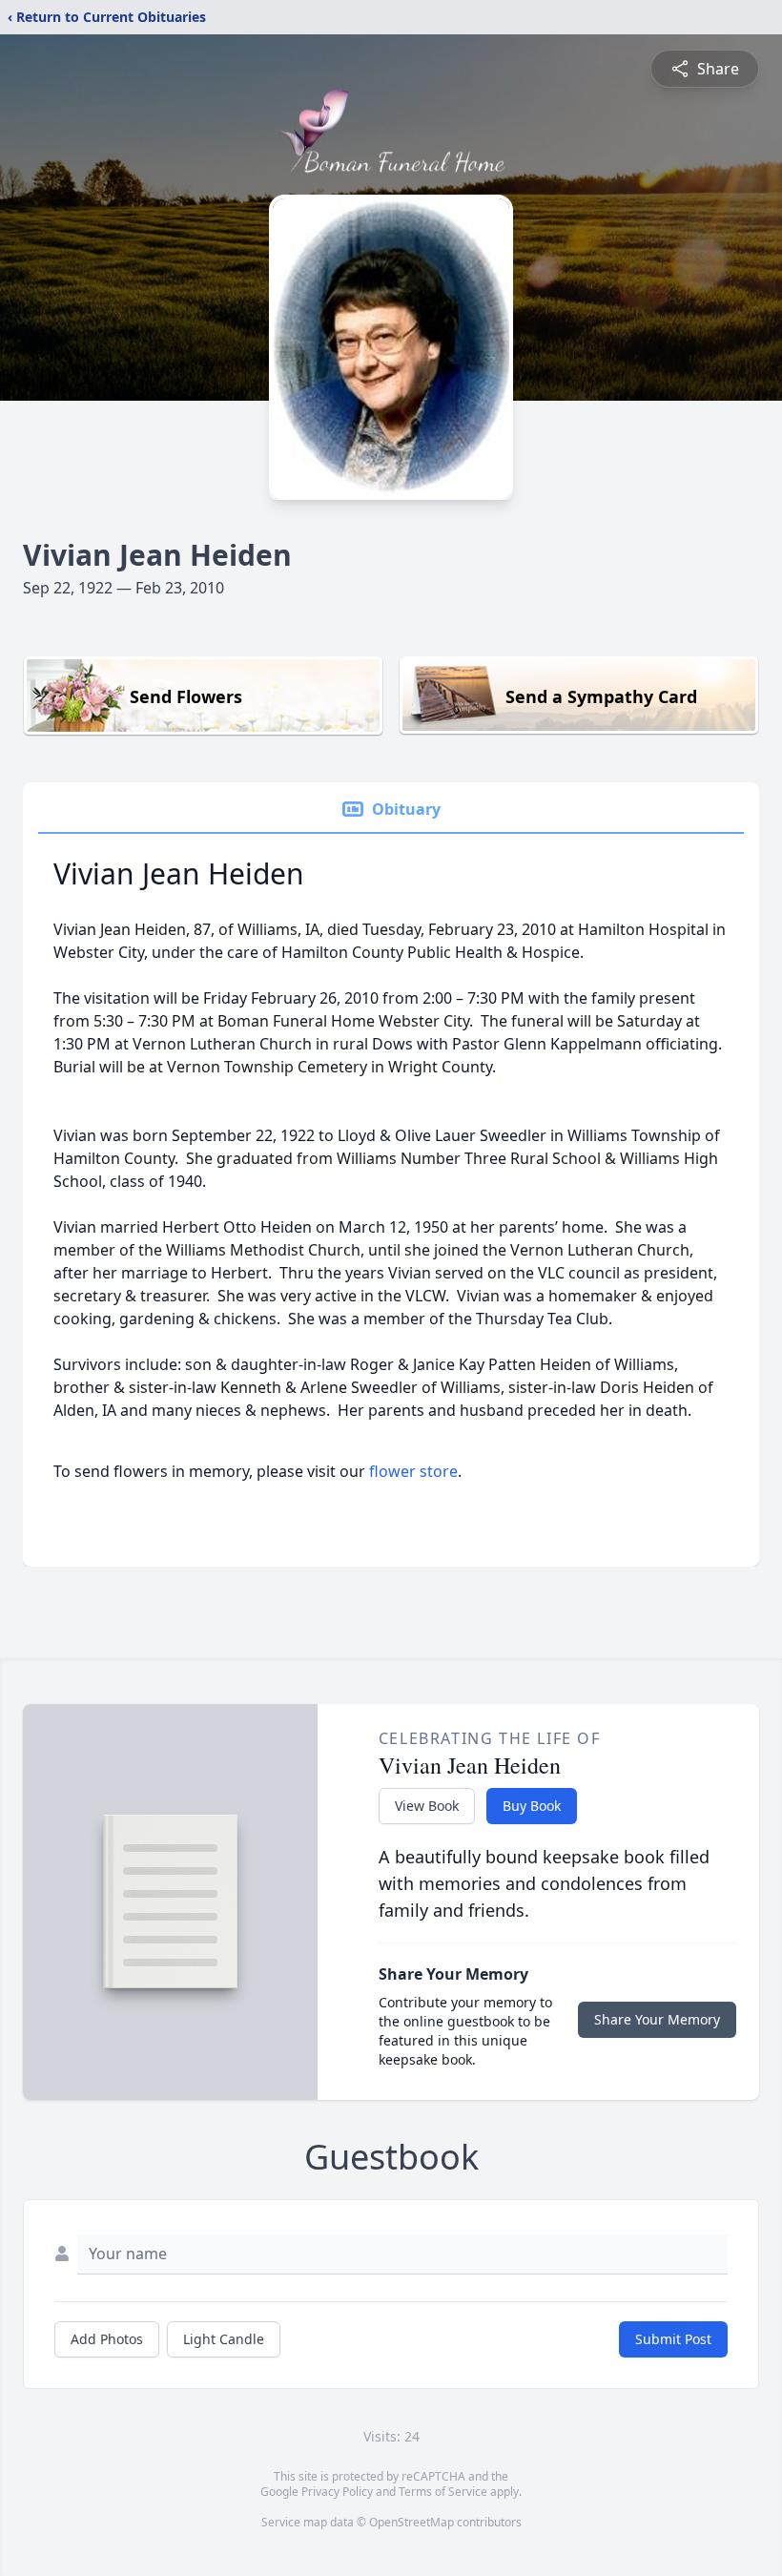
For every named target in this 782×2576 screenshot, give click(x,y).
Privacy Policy (337, 2492)
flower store (413, 1471)
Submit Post (673, 2339)
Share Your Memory (657, 2019)
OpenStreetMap (412, 2522)
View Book (427, 1806)
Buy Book (532, 1806)
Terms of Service (443, 2492)
